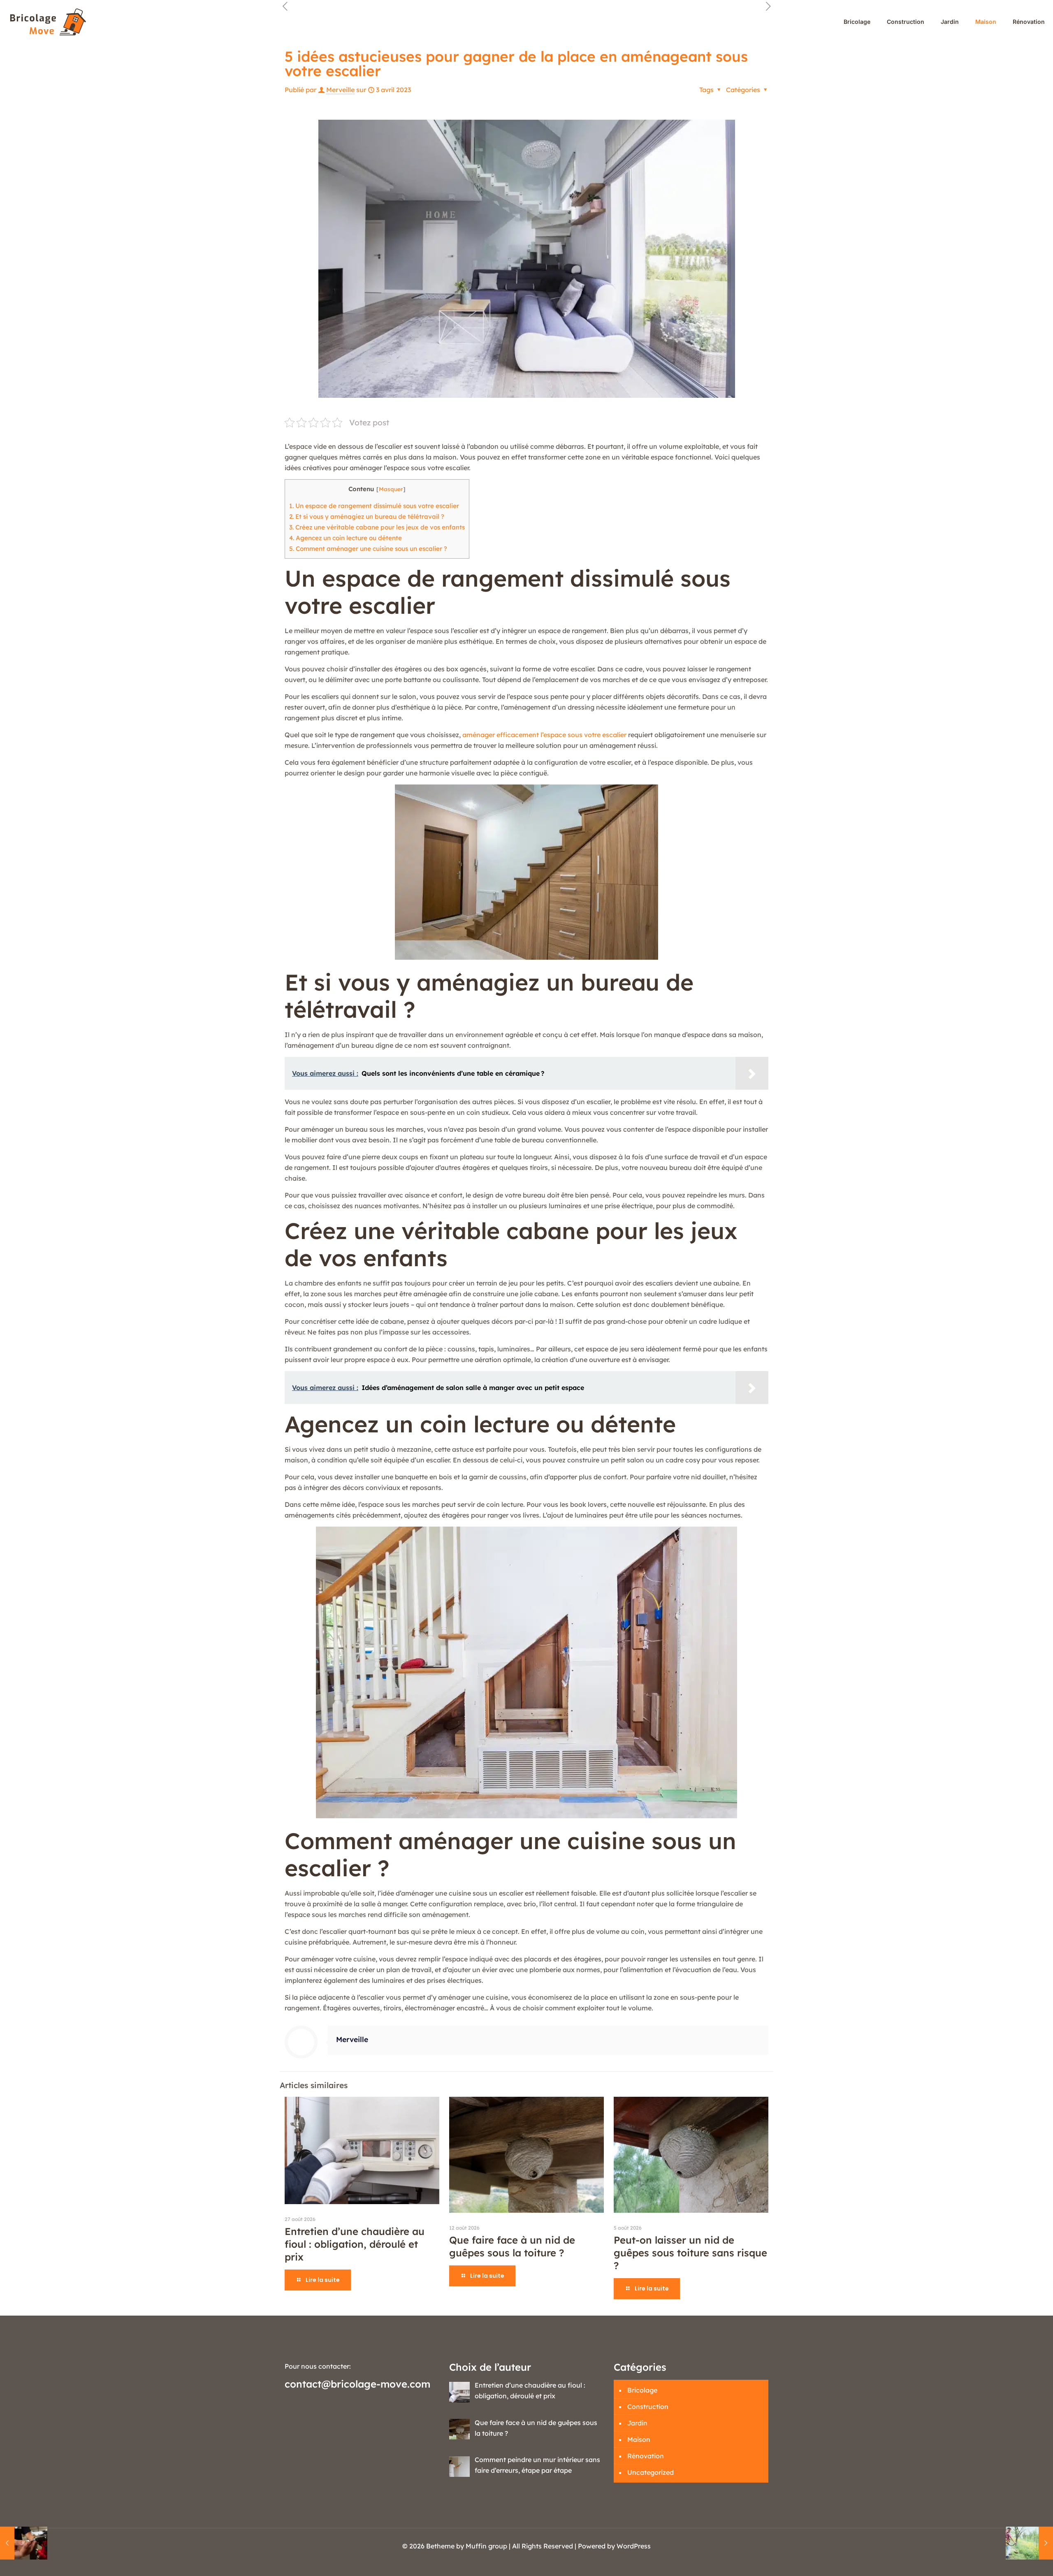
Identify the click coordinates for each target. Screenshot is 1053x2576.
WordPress (634, 2546)
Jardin (637, 2423)
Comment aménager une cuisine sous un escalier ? (368, 549)
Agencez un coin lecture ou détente (346, 538)
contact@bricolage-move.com (357, 2384)
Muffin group (486, 2546)
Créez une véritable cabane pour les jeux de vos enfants (377, 527)
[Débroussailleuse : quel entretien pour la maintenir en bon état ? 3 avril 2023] (1029, 2543)
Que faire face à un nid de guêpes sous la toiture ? (512, 2246)
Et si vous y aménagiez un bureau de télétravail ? (367, 516)
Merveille (340, 90)
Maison (639, 2439)
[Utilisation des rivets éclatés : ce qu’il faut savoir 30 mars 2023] (24, 2543)
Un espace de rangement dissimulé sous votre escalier (374, 506)
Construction (648, 2407)
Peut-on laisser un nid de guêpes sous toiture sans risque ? (690, 2253)
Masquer (391, 489)
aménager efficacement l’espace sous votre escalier (544, 735)
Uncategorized (651, 2472)
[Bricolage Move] (50, 22)
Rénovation (646, 2456)
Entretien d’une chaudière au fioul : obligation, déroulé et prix (355, 2244)
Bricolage (642, 2390)
